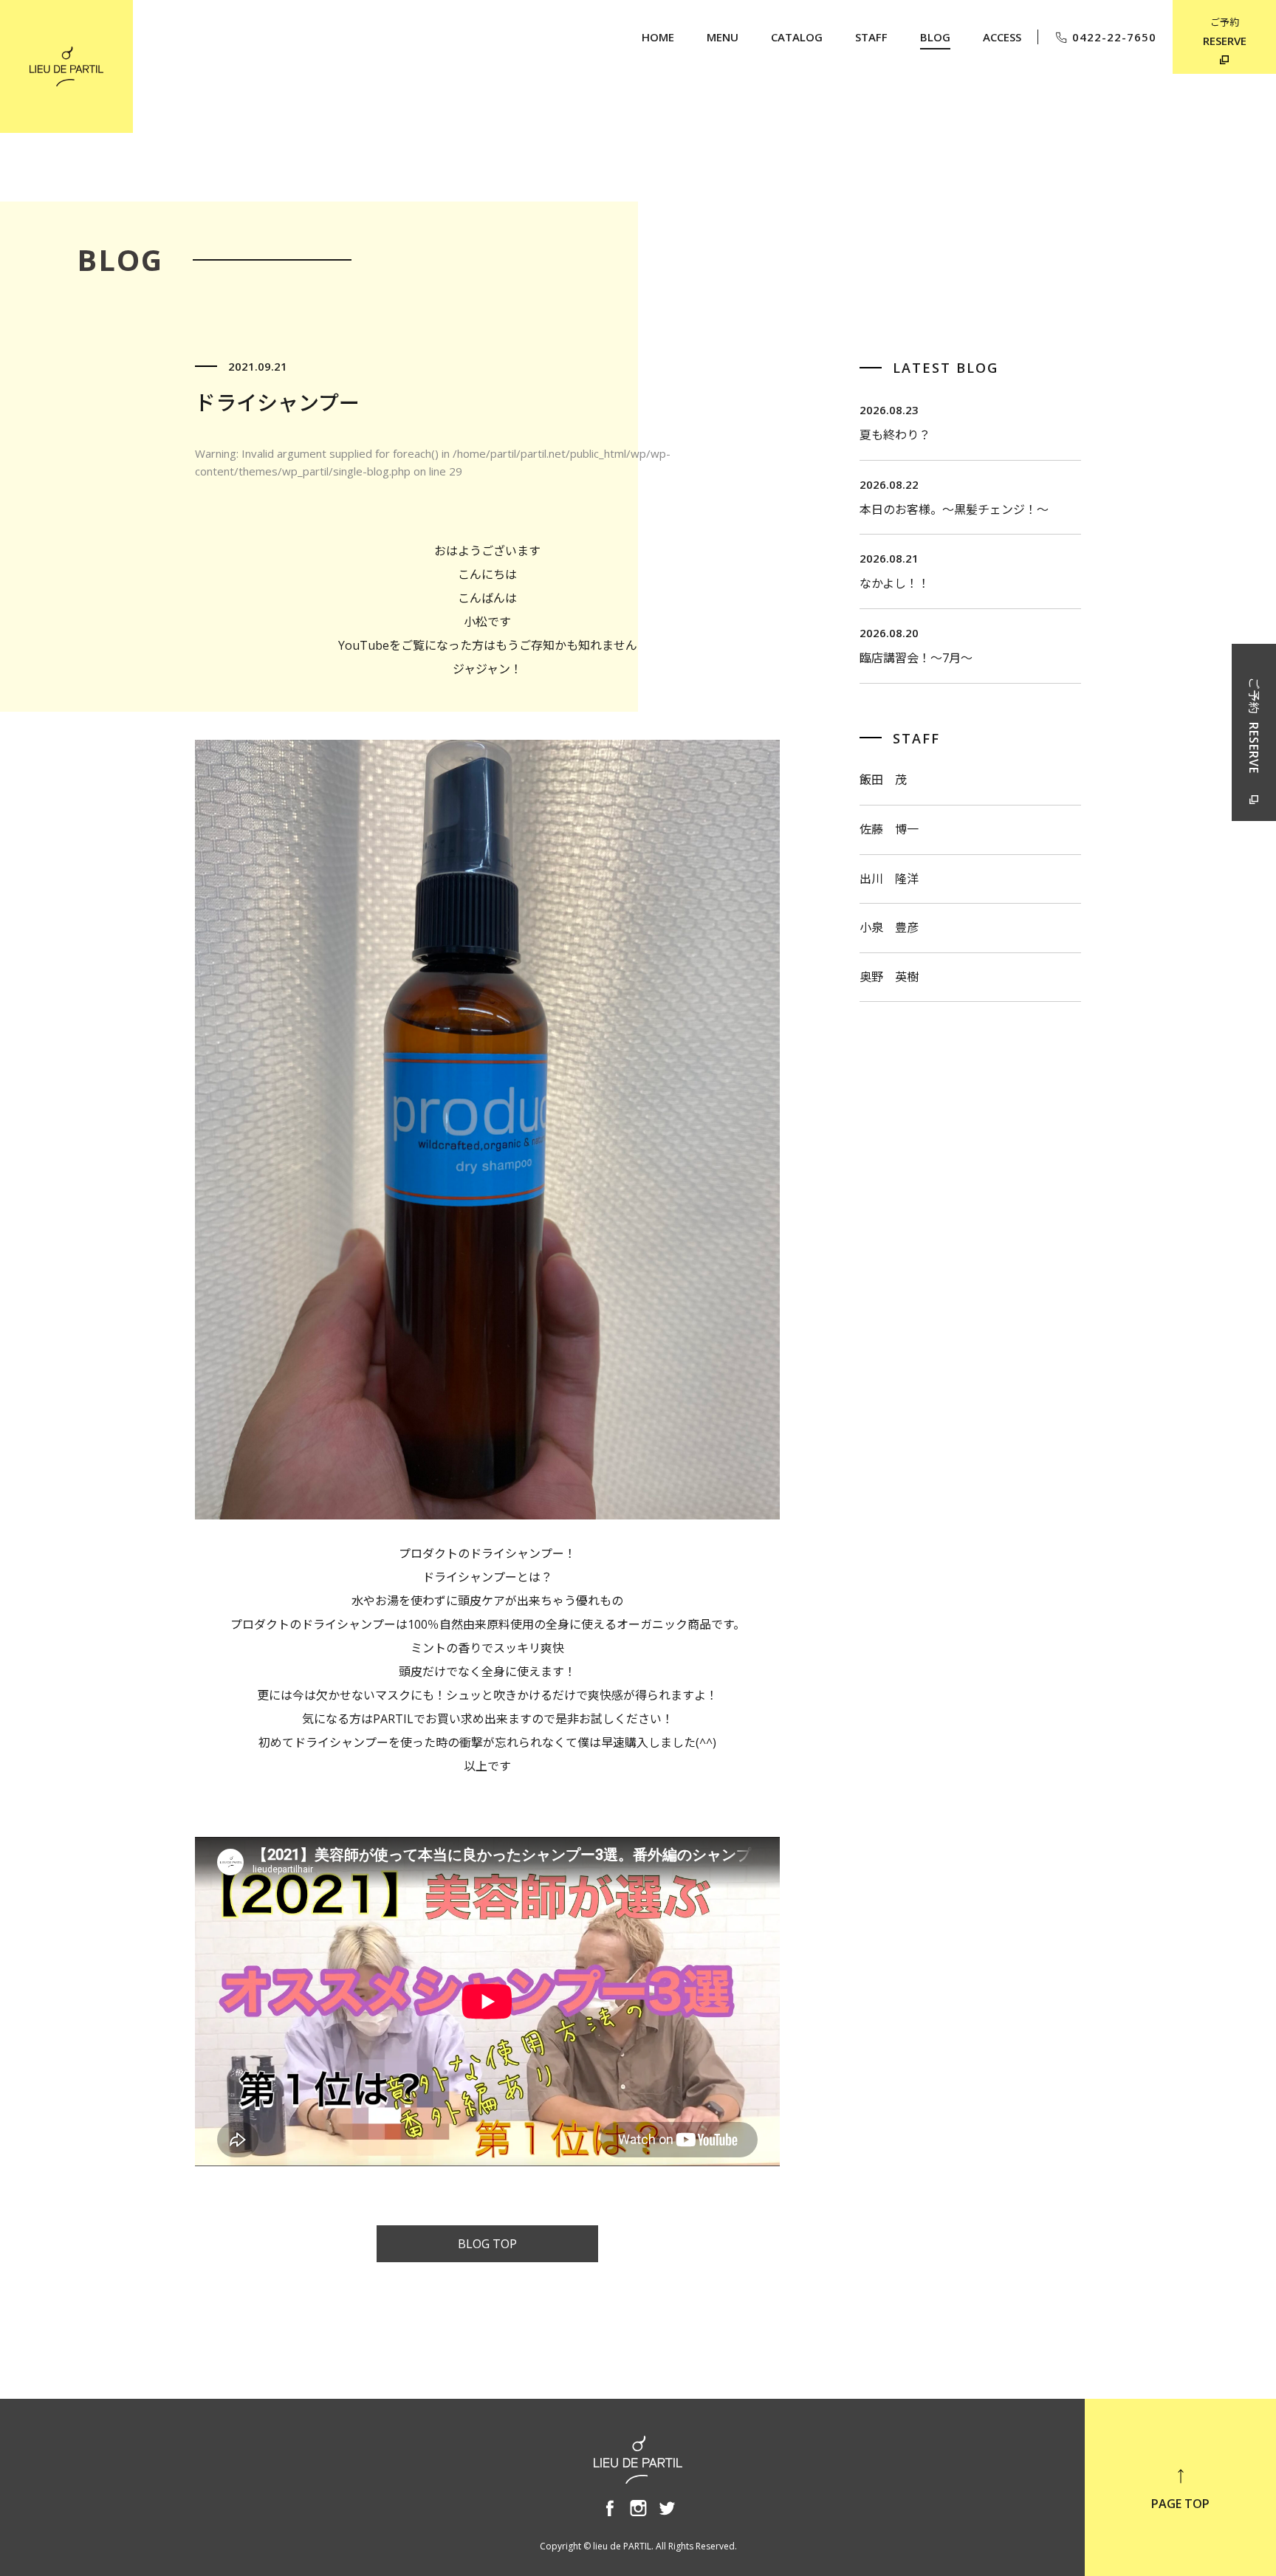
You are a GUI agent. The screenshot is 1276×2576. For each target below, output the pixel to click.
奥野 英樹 (889, 977)
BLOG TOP (487, 2244)
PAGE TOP (1180, 2504)
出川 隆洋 (889, 879)
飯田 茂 (883, 780)
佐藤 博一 (889, 829)
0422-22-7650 (1114, 37)
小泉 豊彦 (889, 927)
